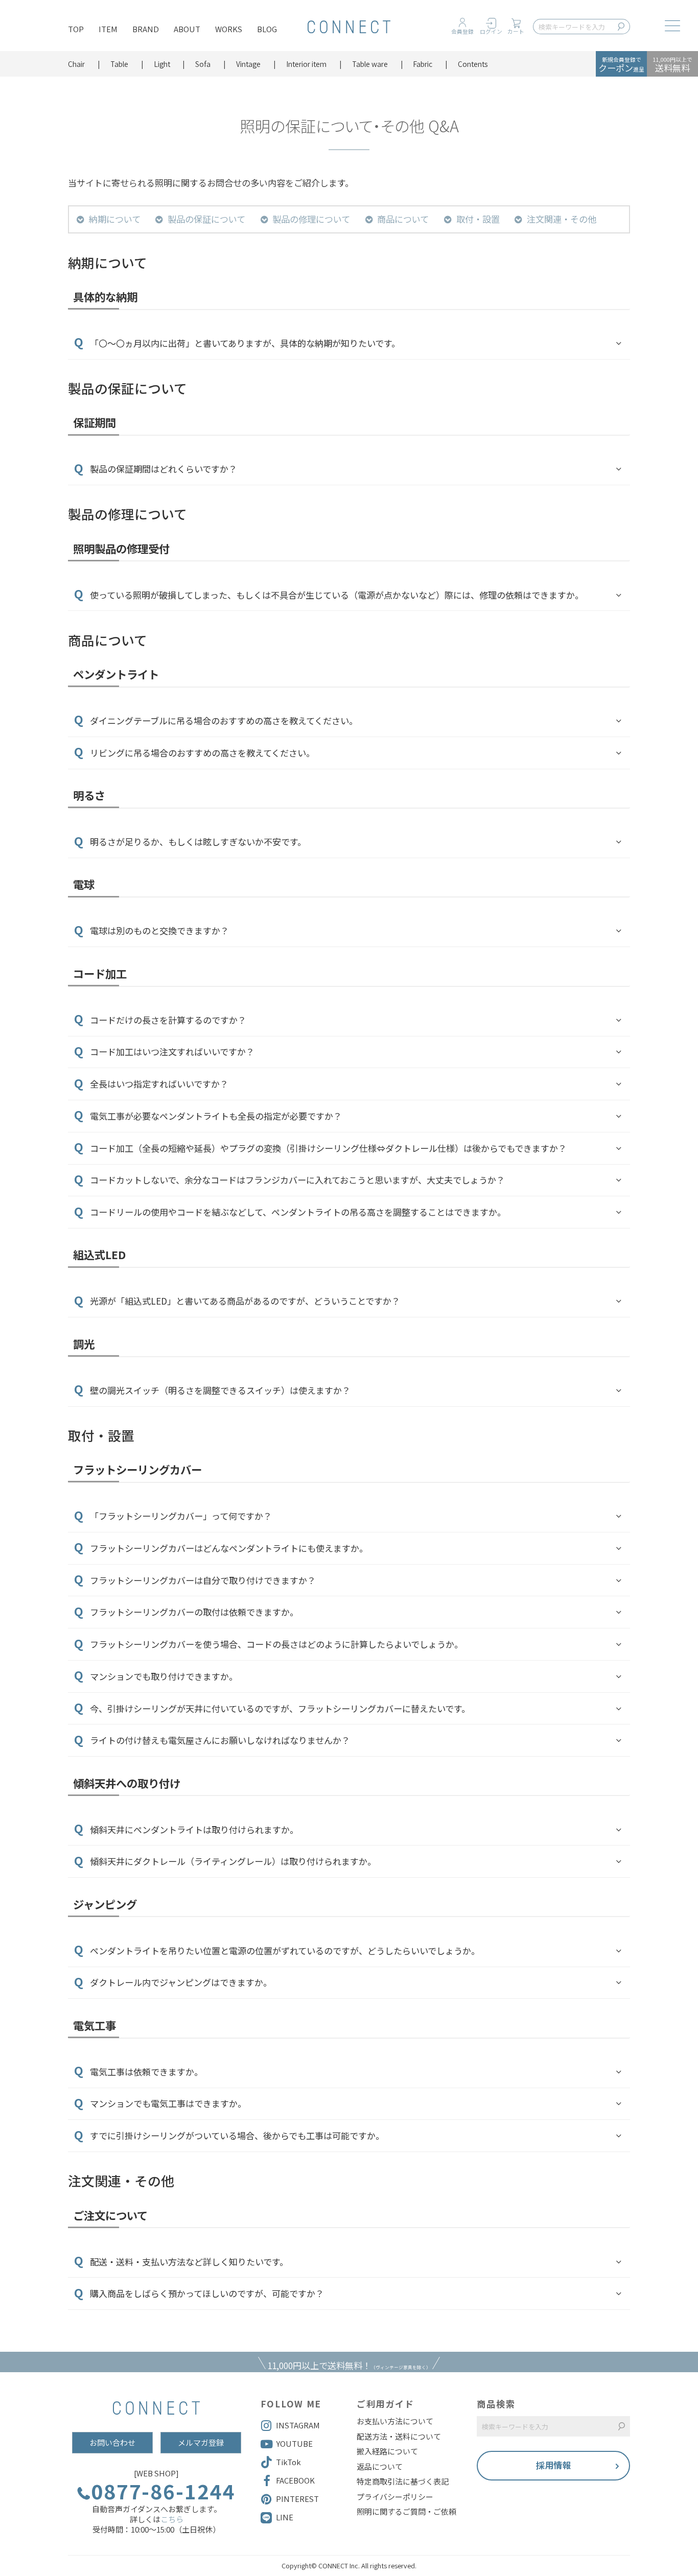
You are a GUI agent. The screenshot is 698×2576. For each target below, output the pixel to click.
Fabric (423, 64)
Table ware (370, 64)
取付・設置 (478, 219)
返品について (380, 2467)
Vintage (248, 64)
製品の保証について (206, 219)
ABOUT (187, 29)
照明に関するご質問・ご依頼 (406, 2512)
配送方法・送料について (399, 2437)
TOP (76, 29)
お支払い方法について (395, 2421)
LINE (285, 2517)
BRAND (146, 29)
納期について (115, 219)
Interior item (306, 64)
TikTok (288, 2462)
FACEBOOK (295, 2480)
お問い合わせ (112, 2442)
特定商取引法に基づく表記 (403, 2482)
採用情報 (553, 2465)
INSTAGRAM (298, 2425)
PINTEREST (297, 2499)
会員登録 (462, 31)
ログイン (491, 31)
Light (162, 64)
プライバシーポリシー (395, 2497)
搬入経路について (387, 2451)
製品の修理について (311, 219)
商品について (403, 219)
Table (119, 64)
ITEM (108, 29)
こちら (172, 2519)
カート (516, 31)
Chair (76, 64)
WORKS (229, 29)
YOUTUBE (294, 2443)
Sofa (203, 64)
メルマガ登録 (201, 2442)
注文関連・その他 (562, 219)
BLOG (267, 29)
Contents (473, 64)
